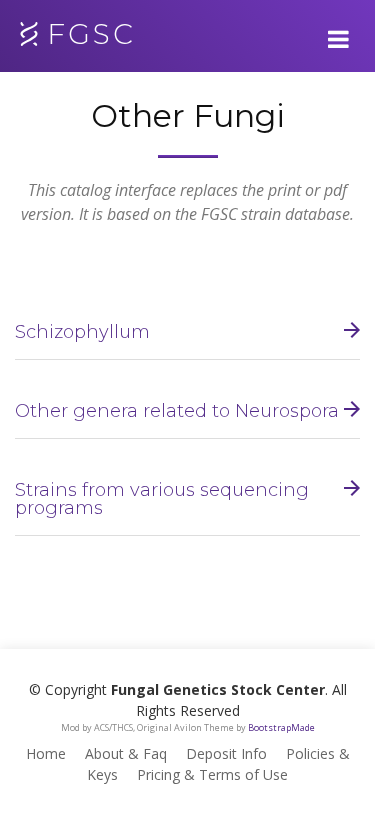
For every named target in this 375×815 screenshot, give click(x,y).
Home (46, 753)
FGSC (91, 34)
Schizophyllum (82, 332)
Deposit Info (226, 753)
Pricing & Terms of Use (212, 774)
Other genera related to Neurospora (177, 411)
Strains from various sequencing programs (162, 499)
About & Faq (126, 753)
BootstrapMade (281, 727)
